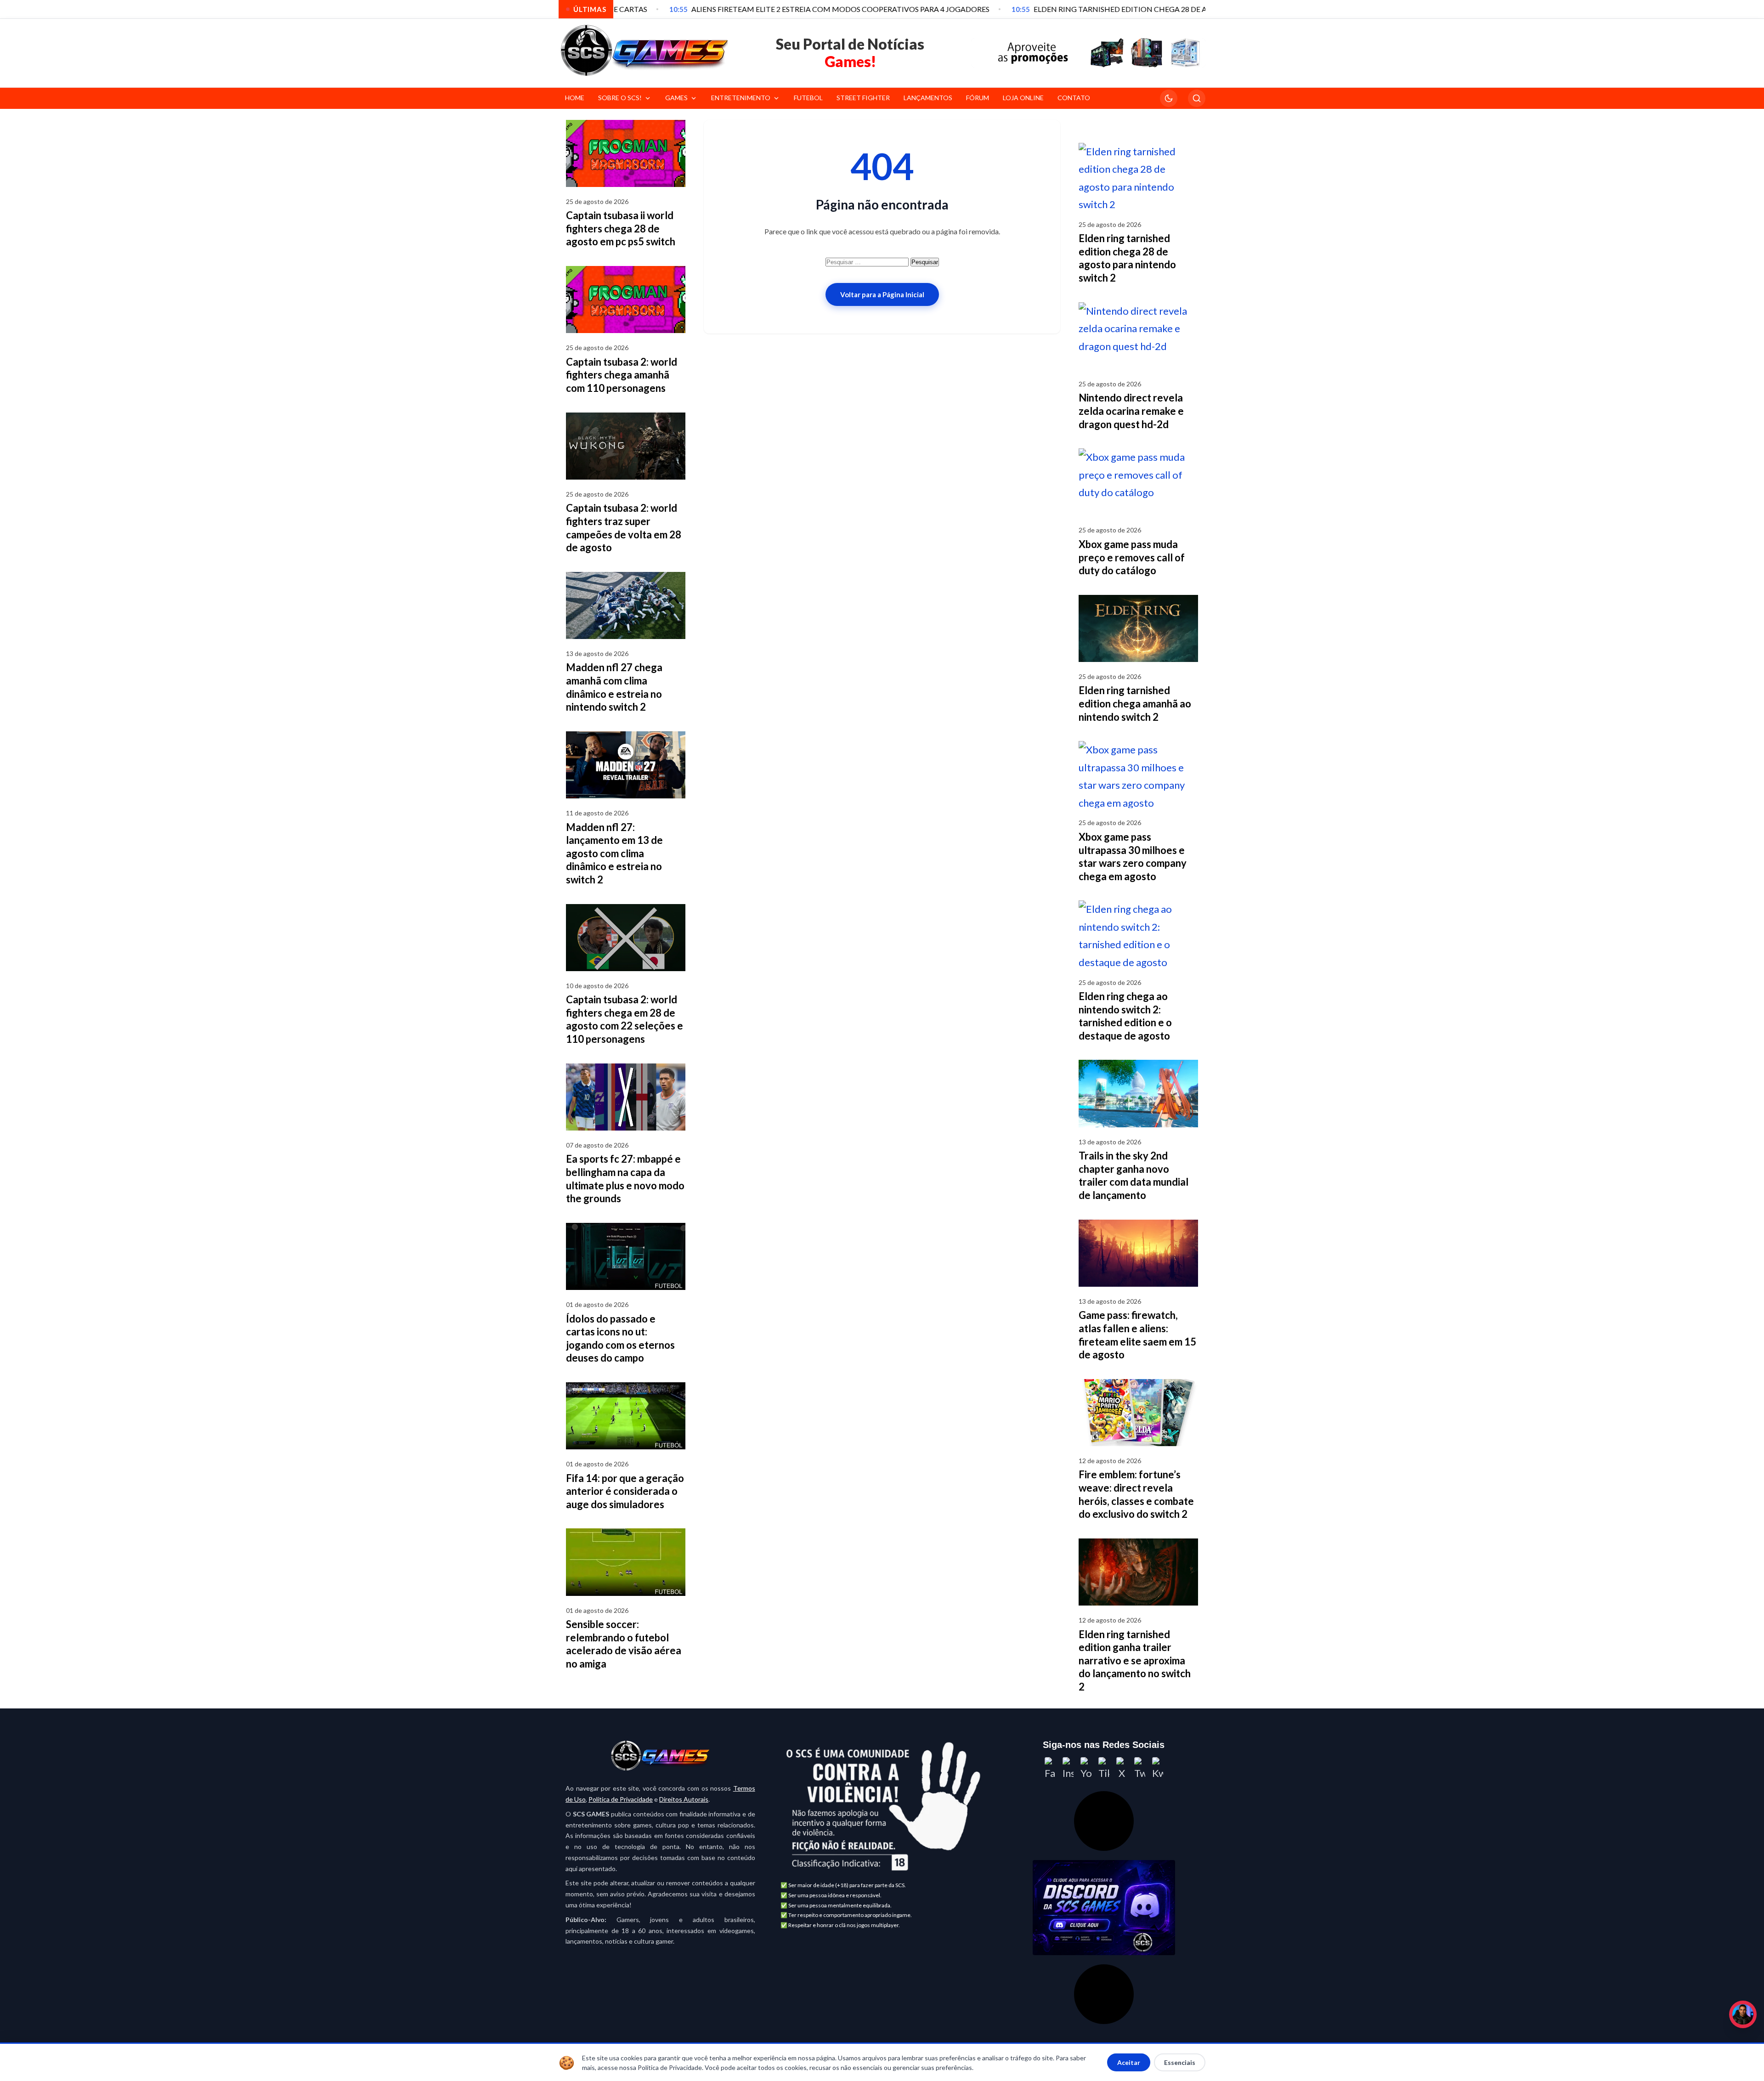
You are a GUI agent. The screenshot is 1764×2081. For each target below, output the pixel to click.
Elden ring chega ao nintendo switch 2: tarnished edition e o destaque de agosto (1125, 1016)
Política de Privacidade (621, 1799)
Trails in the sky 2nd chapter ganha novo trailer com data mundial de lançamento (1134, 1175)
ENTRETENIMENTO (741, 98)
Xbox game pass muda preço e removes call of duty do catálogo (1132, 557)
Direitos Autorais (684, 1799)
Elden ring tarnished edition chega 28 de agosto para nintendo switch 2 (1127, 258)
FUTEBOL (808, 98)
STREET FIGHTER (863, 98)
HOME (575, 98)
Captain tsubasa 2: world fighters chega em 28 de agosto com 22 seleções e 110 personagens (625, 1019)
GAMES (676, 98)
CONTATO (1074, 98)
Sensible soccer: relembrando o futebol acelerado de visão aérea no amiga (624, 1644)
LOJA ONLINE (1023, 98)
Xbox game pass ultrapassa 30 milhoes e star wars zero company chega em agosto (1133, 857)
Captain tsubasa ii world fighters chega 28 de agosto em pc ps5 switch (621, 228)
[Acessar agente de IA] (1104, 1821)
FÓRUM (978, 98)
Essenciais (1180, 2062)
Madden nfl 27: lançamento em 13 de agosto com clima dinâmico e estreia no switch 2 (614, 853)
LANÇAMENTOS (928, 98)
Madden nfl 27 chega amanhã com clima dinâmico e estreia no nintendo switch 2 (614, 687)
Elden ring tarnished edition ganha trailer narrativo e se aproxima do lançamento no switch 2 (1135, 1660)
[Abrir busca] (1197, 98)
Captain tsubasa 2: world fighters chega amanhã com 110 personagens (622, 375)
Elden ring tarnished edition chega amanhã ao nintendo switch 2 (1135, 703)
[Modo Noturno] (1169, 98)
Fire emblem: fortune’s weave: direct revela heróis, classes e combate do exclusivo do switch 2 (1136, 1494)
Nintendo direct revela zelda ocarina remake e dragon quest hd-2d (1131, 411)
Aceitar (1129, 2062)
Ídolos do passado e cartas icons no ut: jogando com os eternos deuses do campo (620, 1338)
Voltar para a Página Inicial (882, 294)
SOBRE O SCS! (620, 98)
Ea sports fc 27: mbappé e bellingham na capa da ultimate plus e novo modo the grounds (625, 1179)
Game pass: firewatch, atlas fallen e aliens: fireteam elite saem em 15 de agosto (1137, 1335)
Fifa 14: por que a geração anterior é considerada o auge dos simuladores (625, 1491)
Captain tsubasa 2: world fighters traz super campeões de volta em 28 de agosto (624, 528)
